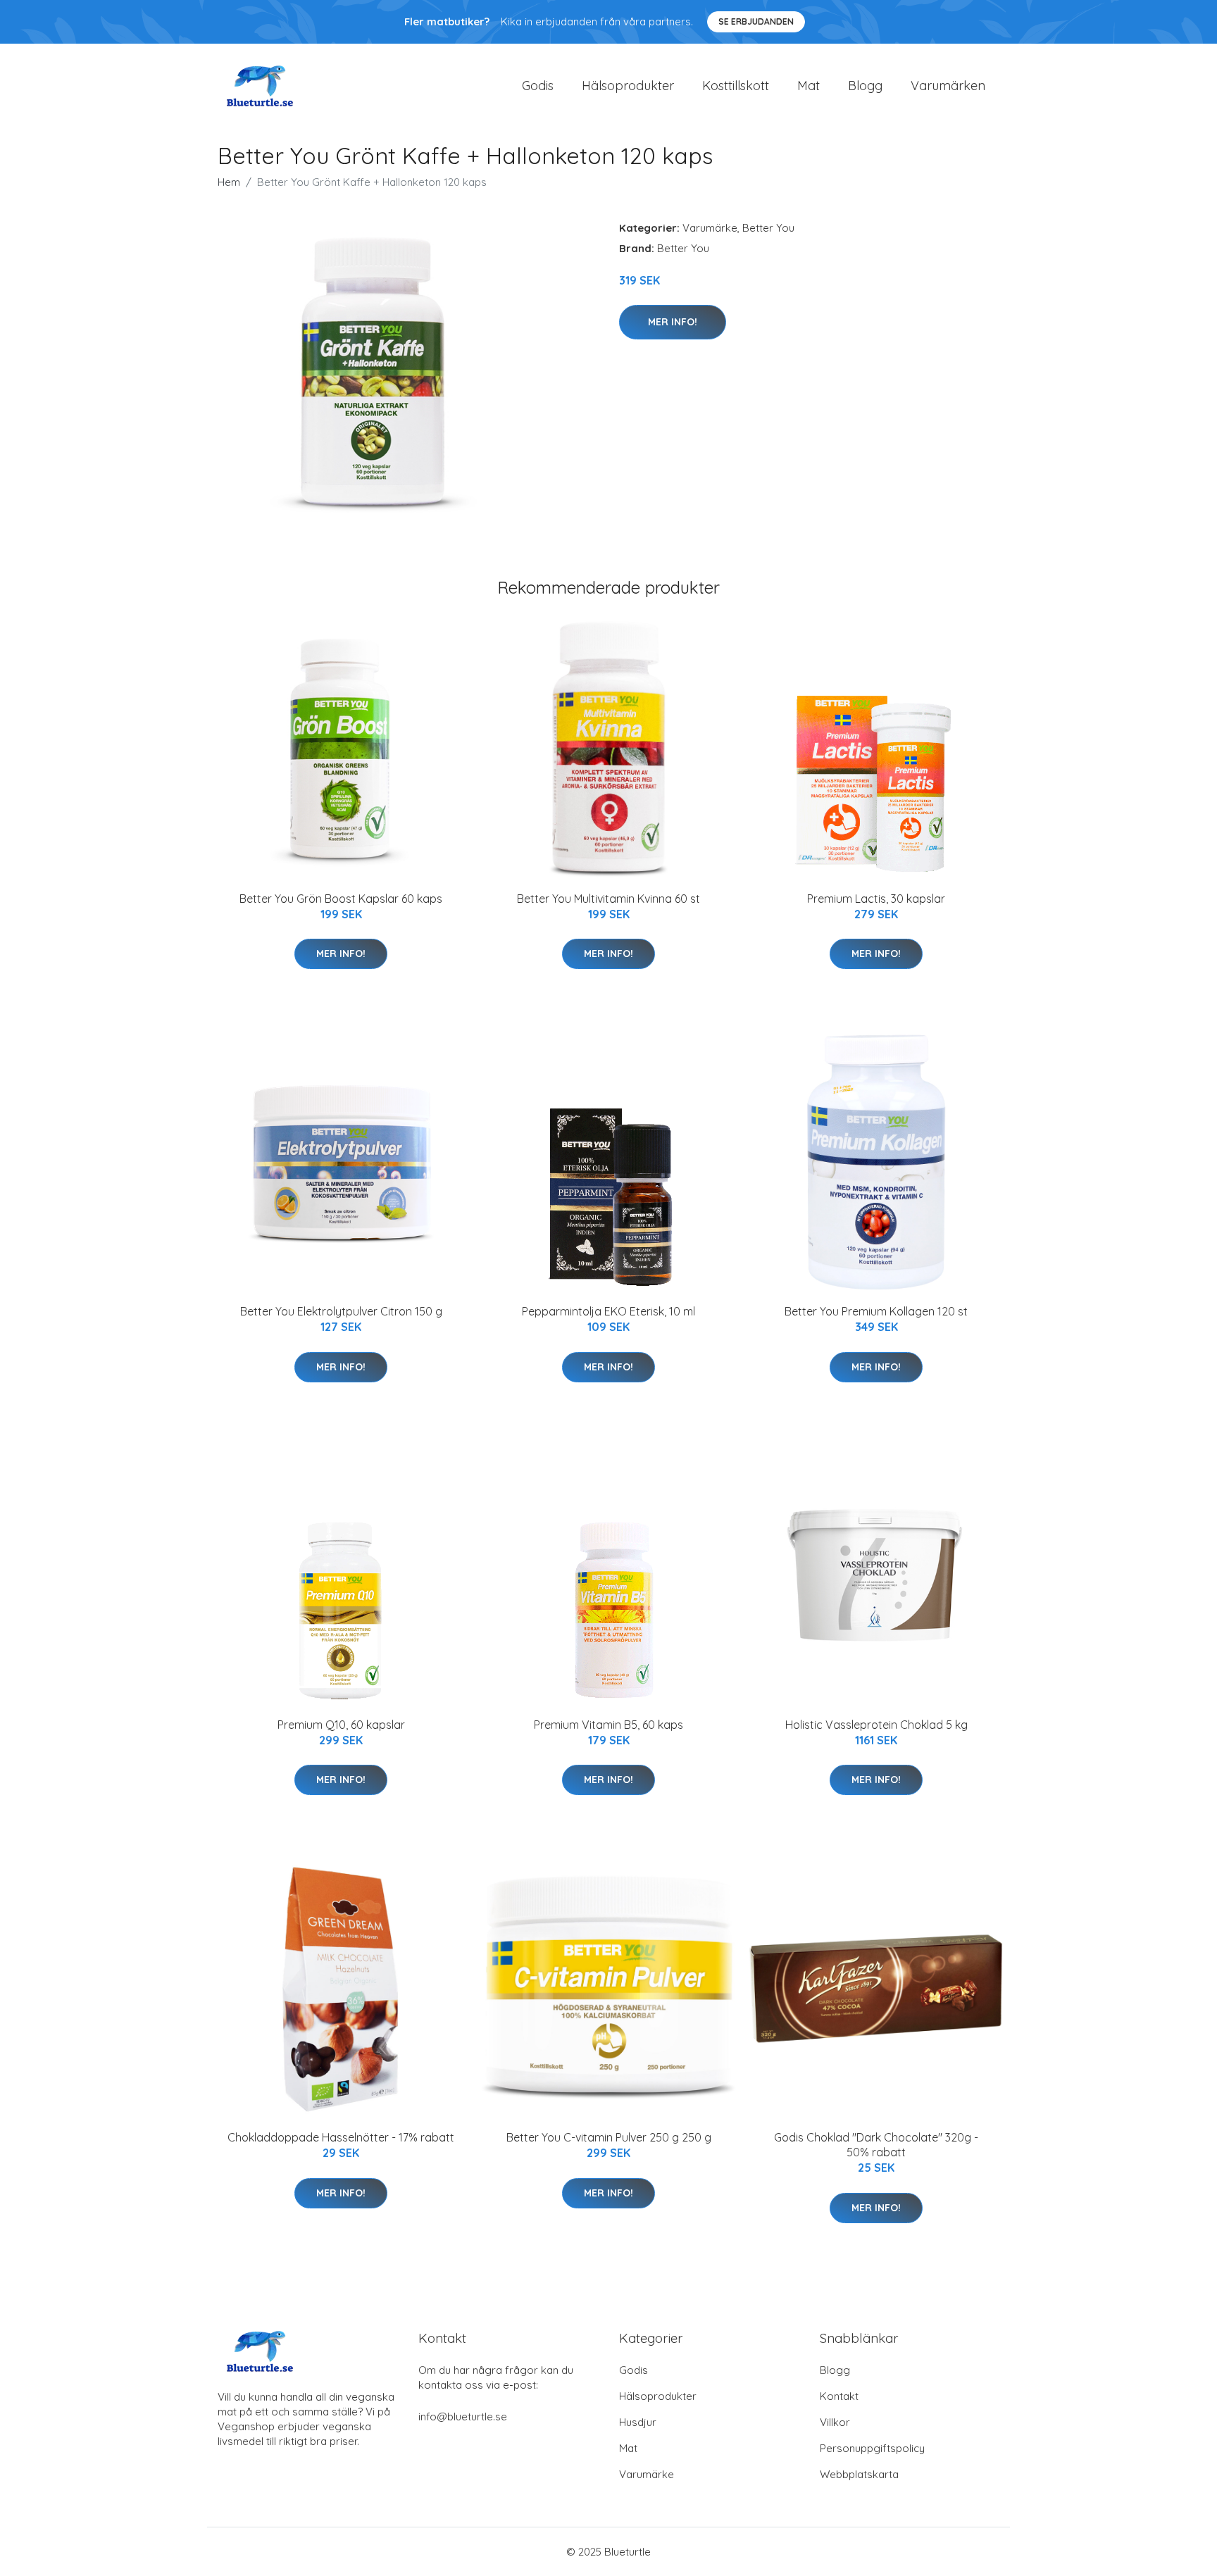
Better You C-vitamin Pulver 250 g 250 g (609, 2137)
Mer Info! (673, 322)
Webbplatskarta (859, 2474)
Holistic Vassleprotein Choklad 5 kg (876, 1725)
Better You (768, 228)
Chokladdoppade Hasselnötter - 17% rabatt (341, 2137)
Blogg (865, 86)
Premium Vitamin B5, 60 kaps (608, 1725)
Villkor (835, 2422)
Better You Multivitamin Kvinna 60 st (608, 899)
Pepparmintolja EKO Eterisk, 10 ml (608, 1311)
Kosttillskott (736, 86)
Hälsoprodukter (628, 86)
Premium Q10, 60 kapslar (341, 1725)
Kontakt (839, 2396)
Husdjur (638, 2422)
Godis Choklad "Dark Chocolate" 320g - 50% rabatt (876, 2145)
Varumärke (710, 228)
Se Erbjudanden (756, 21)
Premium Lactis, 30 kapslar (876, 899)
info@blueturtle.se (463, 2416)
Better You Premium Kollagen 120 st (876, 1311)
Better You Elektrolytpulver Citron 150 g (341, 1311)
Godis (538, 86)
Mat (809, 86)
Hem (229, 182)
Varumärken (948, 86)
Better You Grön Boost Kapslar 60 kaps (341, 899)
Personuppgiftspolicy (872, 2448)
